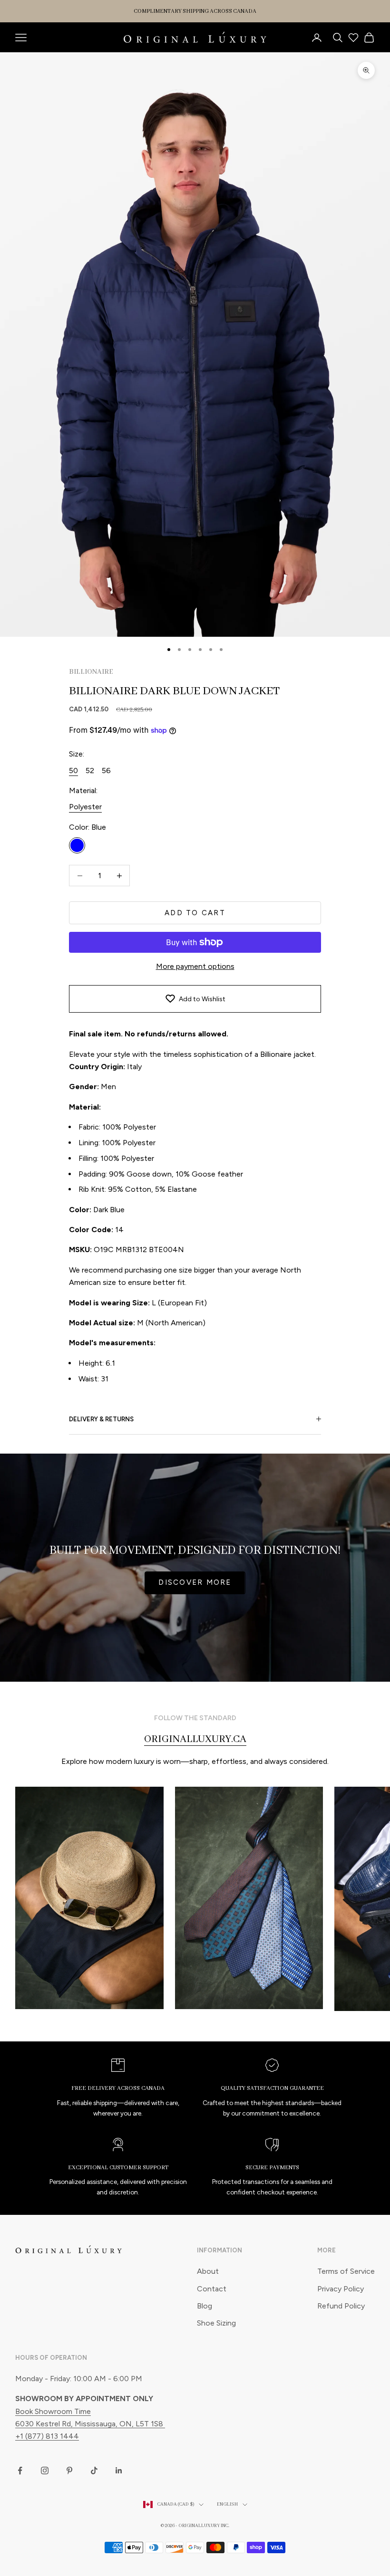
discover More (195, 1582)
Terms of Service (346, 2271)
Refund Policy (341, 2306)
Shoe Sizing (216, 2323)
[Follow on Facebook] (20, 2471)
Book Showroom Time (53, 2411)
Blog (205, 2306)
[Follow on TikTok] (94, 2471)
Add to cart (195, 913)
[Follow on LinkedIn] (119, 2471)
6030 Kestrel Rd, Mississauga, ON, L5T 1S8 (90, 2424)
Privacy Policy (341, 2289)
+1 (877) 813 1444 (47, 2436)
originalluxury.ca (195, 1739)
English (227, 2504)
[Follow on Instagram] (45, 2471)
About (208, 2271)
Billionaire (91, 672)
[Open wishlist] (353, 38)
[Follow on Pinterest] (69, 2471)
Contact (212, 2289)
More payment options (195, 966)
